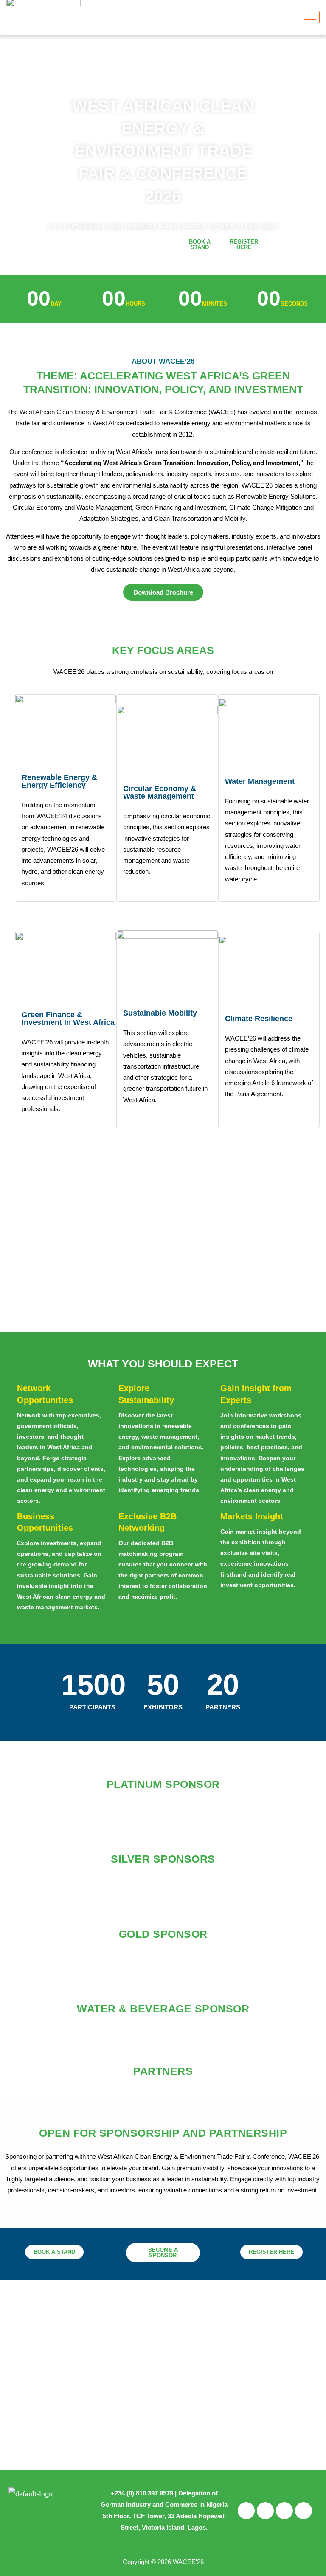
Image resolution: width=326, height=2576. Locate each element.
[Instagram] (265, 2511)
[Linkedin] (284, 2511)
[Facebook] (246, 2511)
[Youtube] (304, 2511)
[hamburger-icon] (310, 17)
